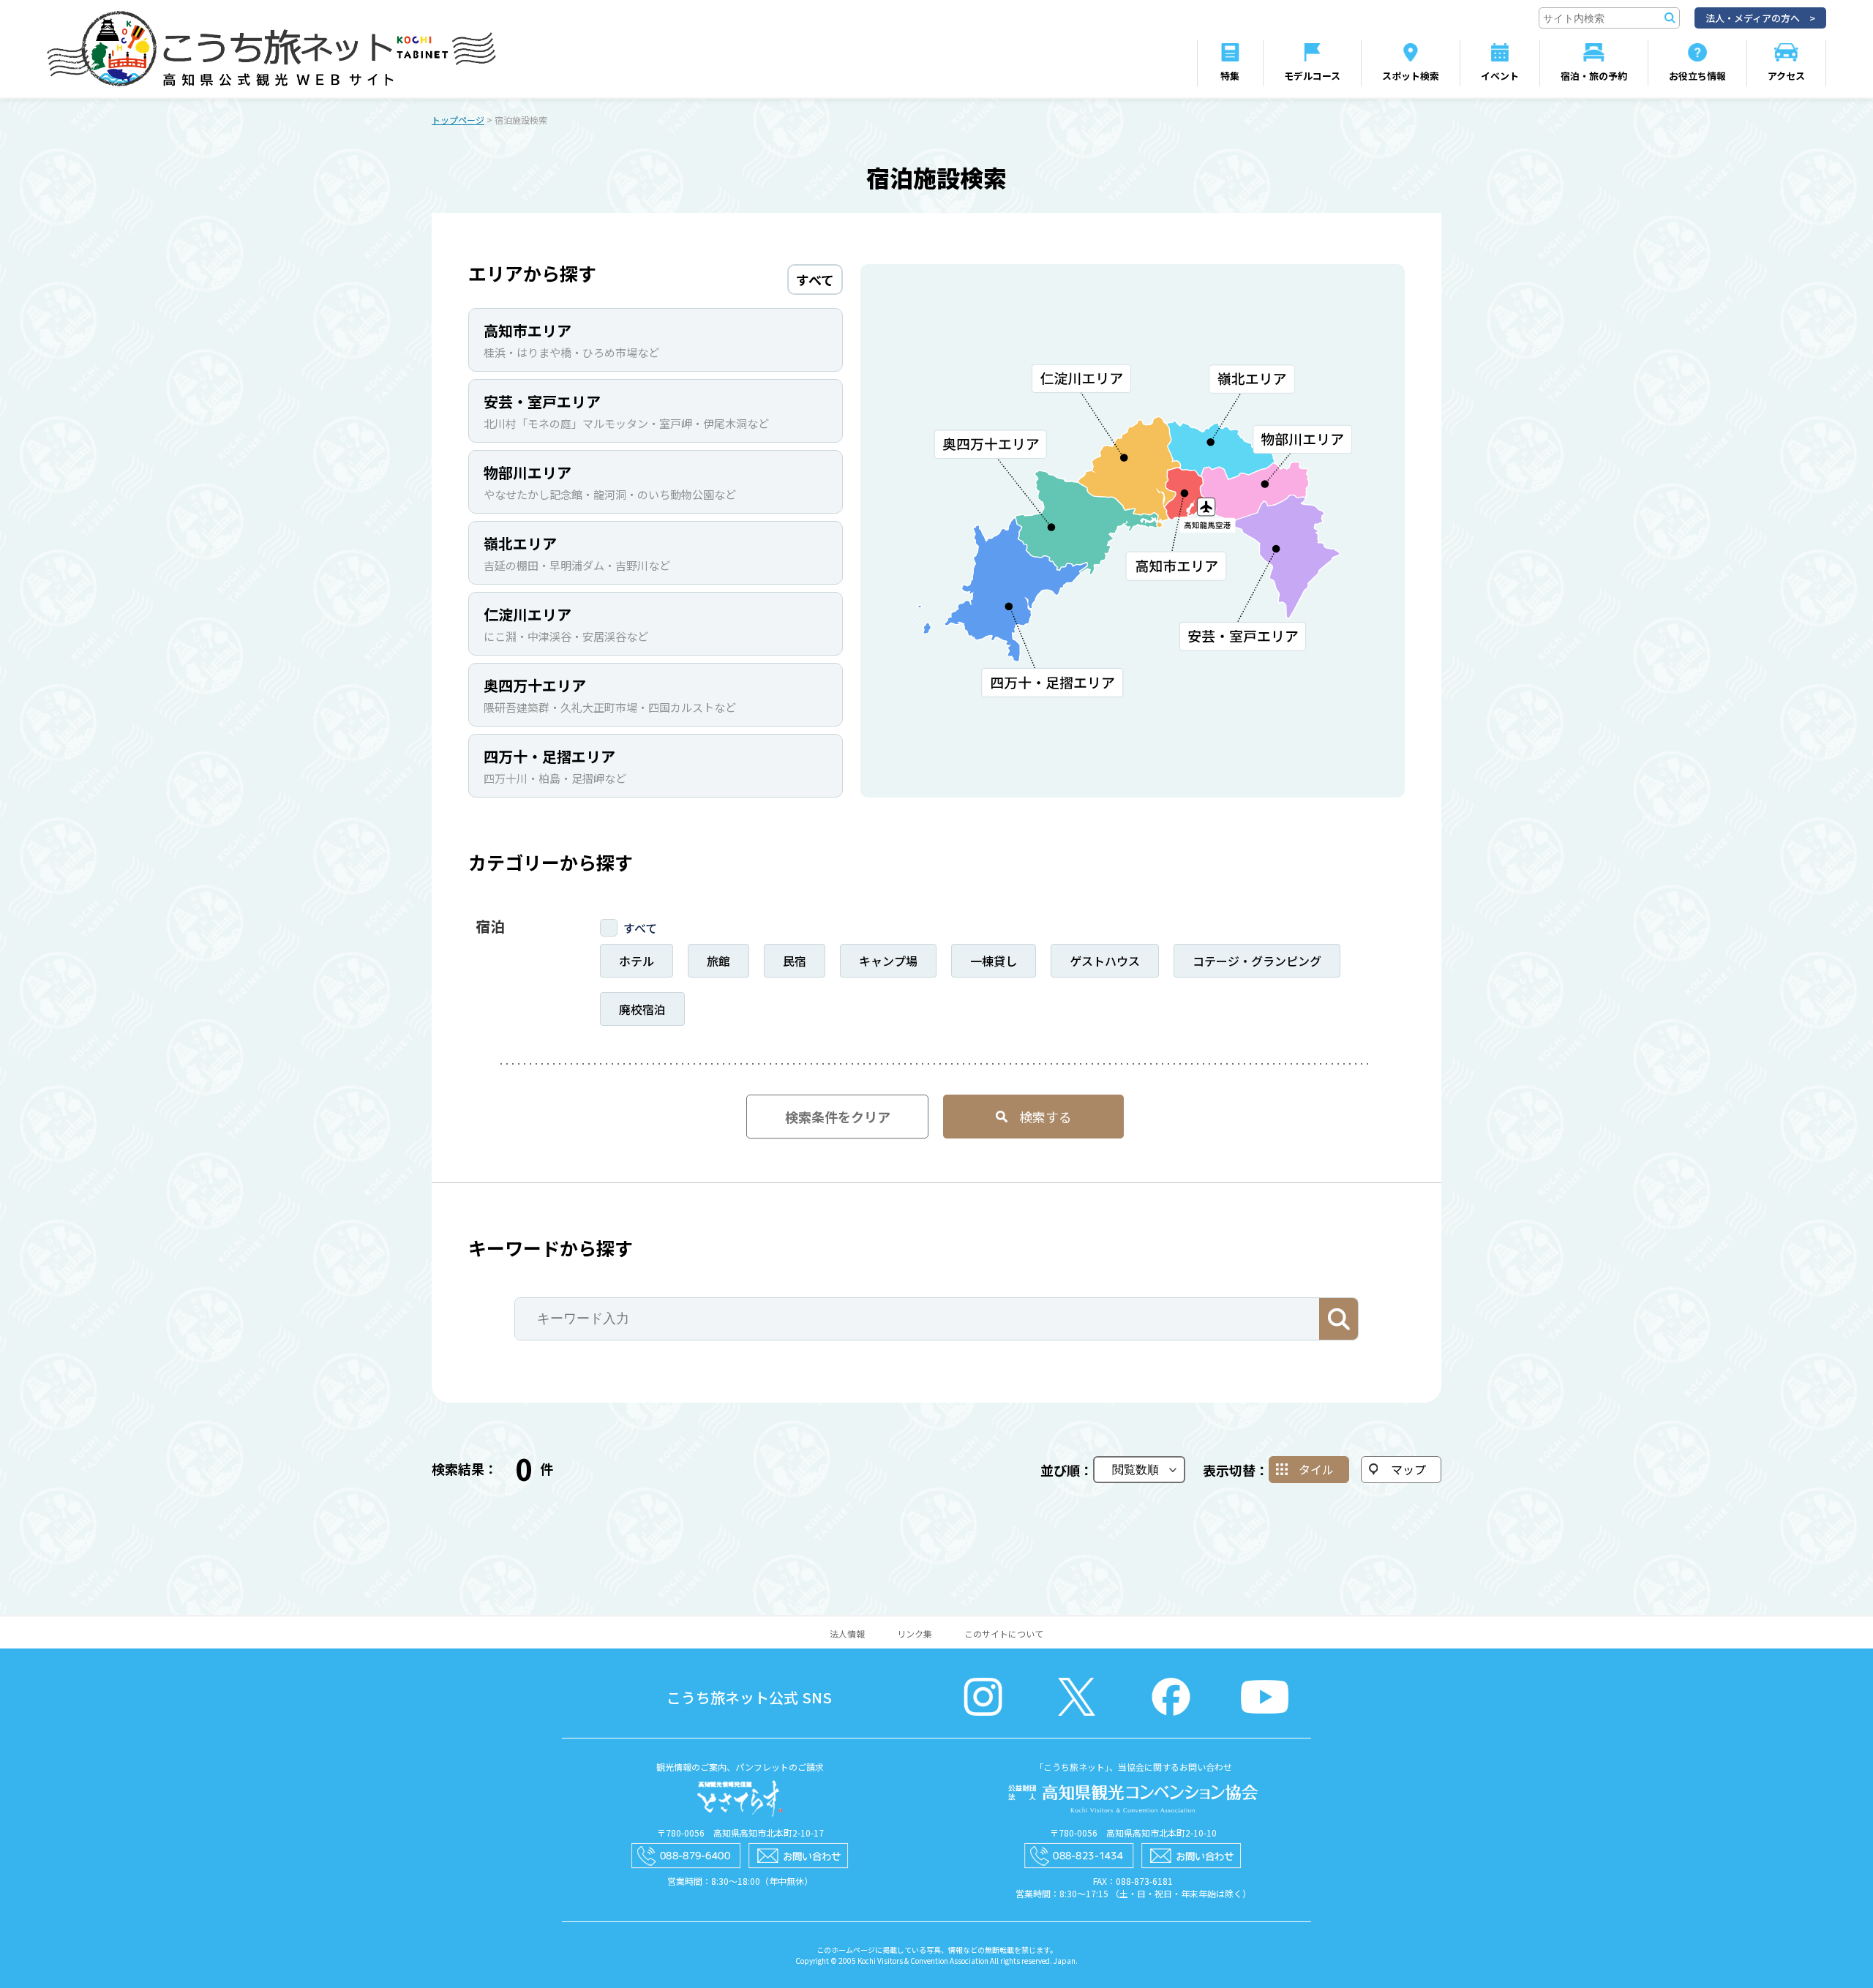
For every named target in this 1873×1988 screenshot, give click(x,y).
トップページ (458, 120)
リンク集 (915, 1633)
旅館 (718, 961)
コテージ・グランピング (1257, 961)
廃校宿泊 (642, 1009)
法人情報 (847, 1633)
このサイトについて (1004, 1633)
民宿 (795, 961)
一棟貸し (994, 961)
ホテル (637, 961)
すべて (640, 928)
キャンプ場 (888, 961)
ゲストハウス (1105, 961)
